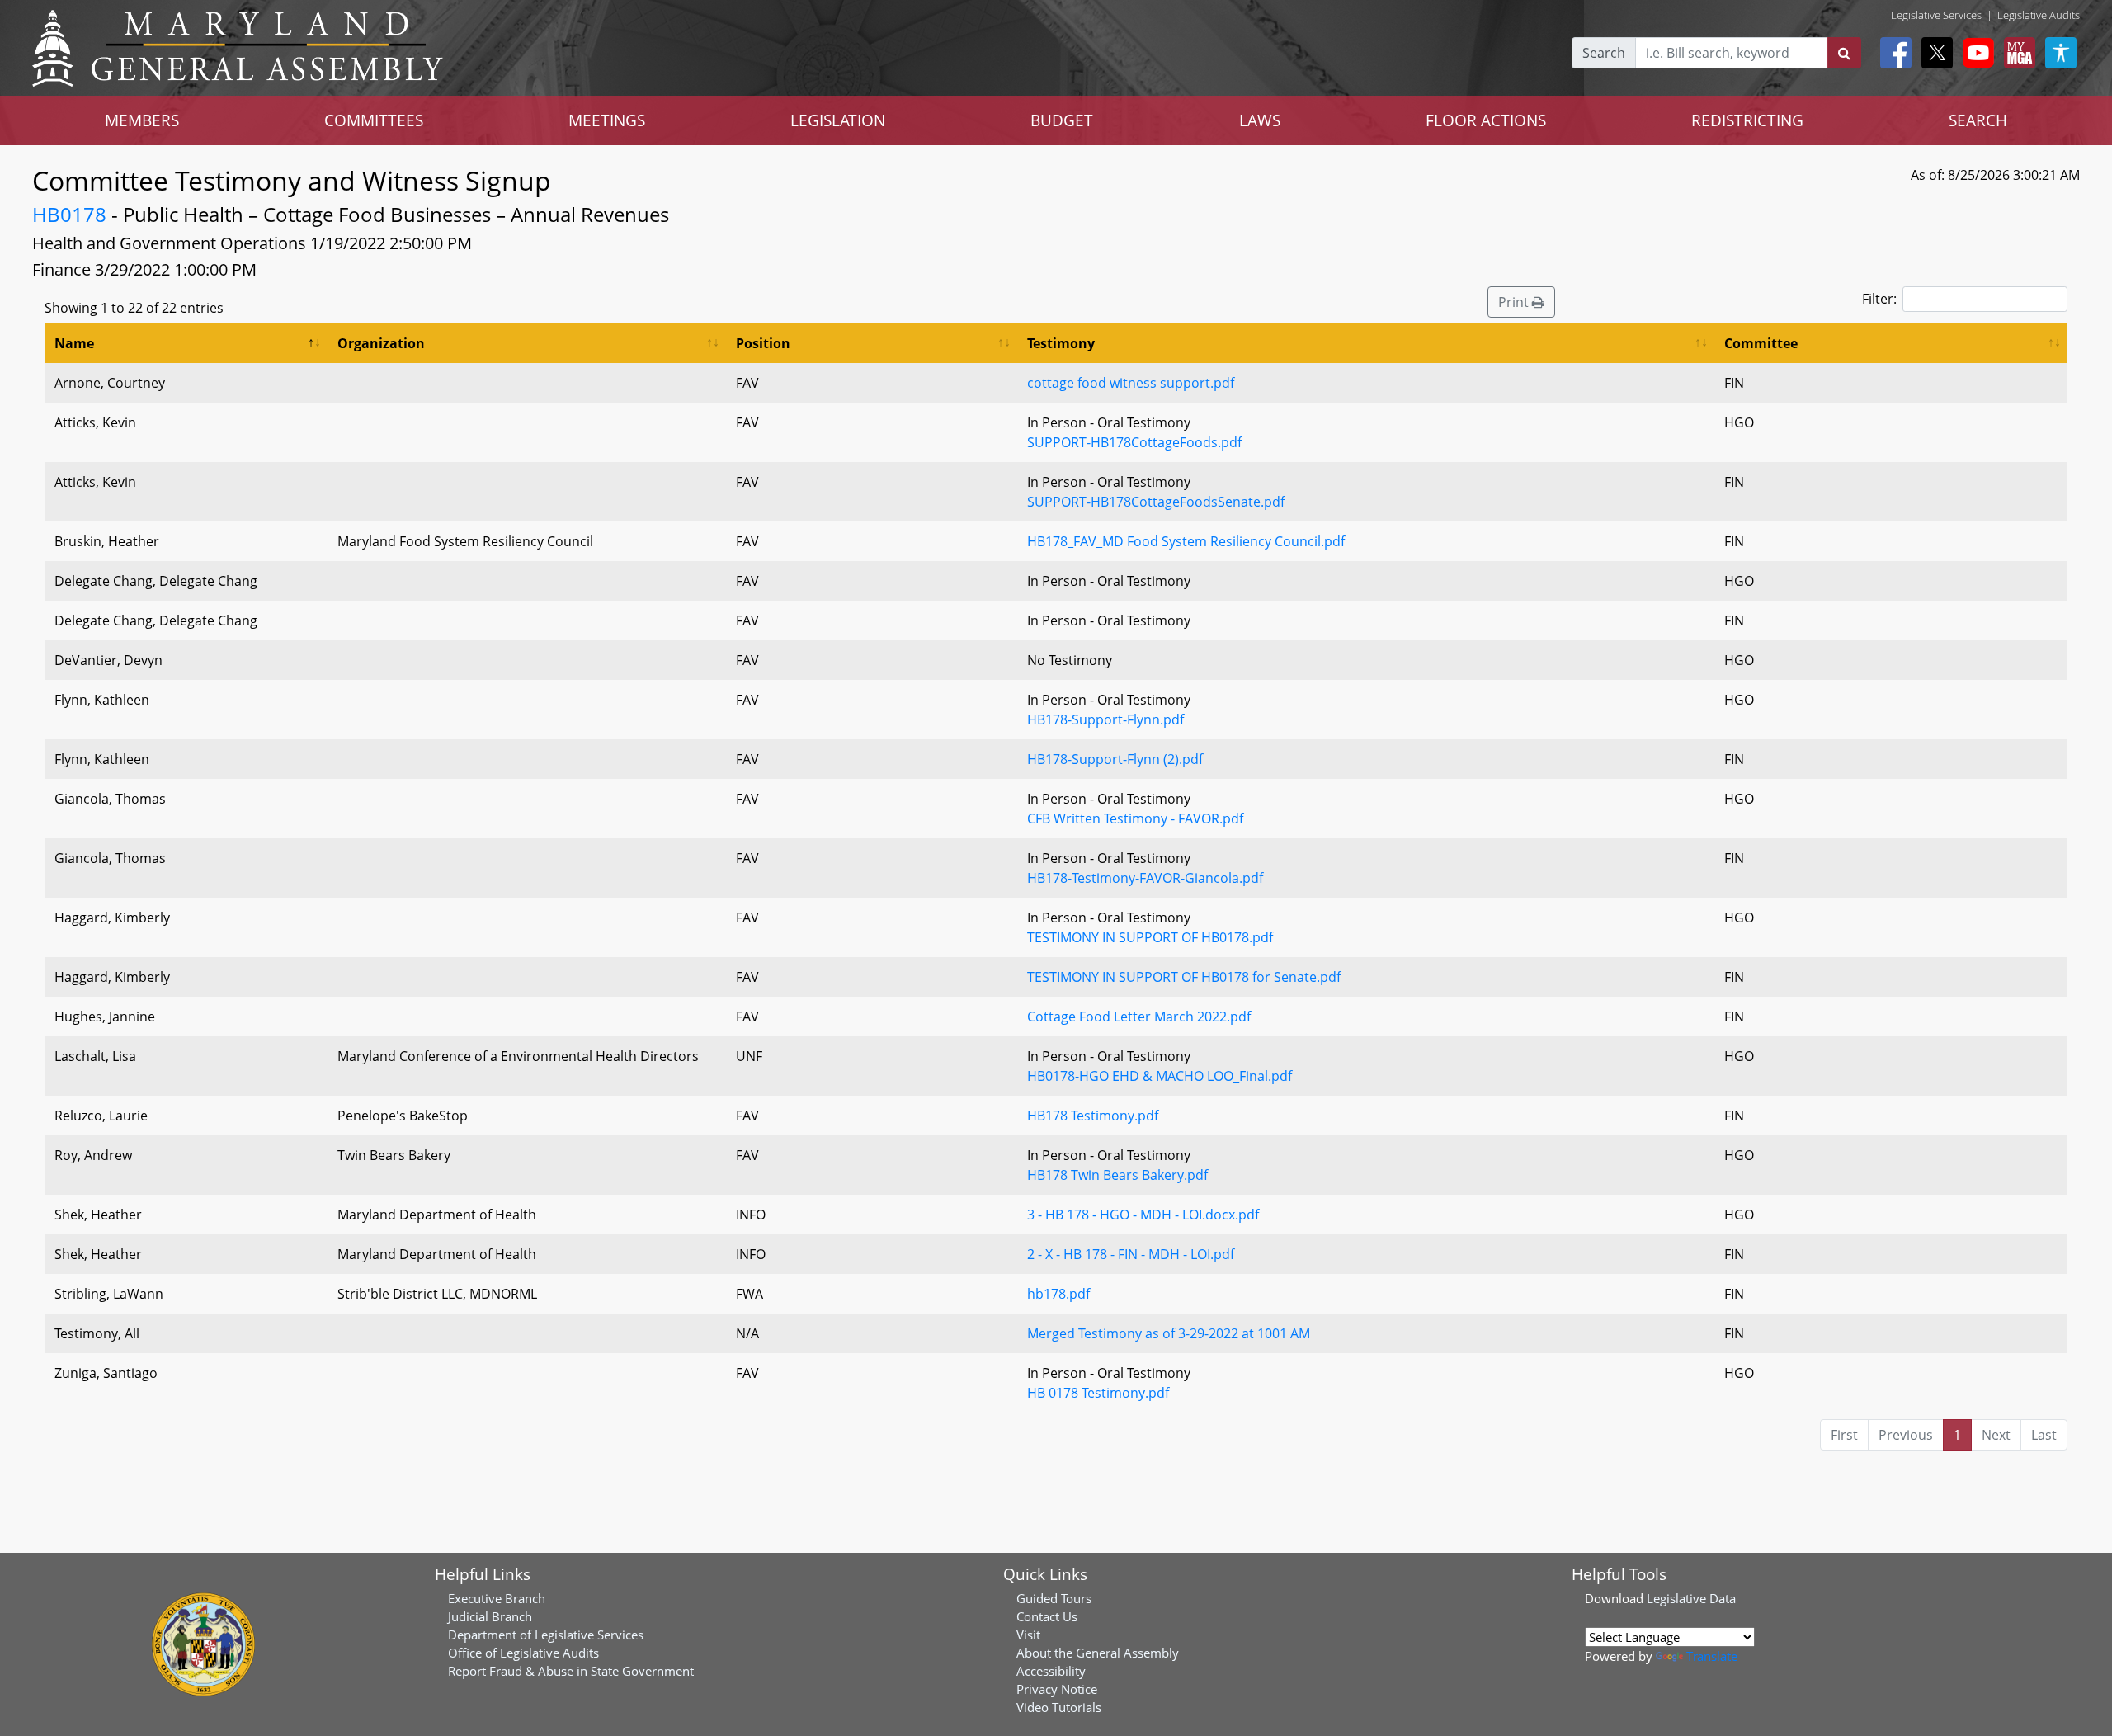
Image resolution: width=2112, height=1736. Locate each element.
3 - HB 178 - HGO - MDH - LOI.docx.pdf (1143, 1215)
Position (763, 343)
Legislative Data (1691, 1598)
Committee (1761, 343)
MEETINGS (607, 120)
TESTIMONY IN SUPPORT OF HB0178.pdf (1150, 937)
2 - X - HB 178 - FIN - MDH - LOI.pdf (1131, 1254)
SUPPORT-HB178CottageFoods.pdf (1134, 442)
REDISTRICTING (1747, 120)
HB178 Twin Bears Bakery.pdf (1117, 1175)
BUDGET (1062, 120)
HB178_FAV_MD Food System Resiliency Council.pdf (1186, 541)
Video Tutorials (1059, 1707)
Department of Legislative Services (546, 1635)
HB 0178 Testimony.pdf (1098, 1393)
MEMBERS (142, 120)
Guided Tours (1054, 1598)
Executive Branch (497, 1598)
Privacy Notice (1057, 1689)
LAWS (1260, 120)
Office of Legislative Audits (523, 1653)
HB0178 (69, 214)
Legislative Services (1936, 15)
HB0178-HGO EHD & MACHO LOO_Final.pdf (1160, 1076)
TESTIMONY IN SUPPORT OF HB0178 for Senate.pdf (1184, 977)
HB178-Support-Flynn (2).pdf (1115, 759)
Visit (1028, 1635)
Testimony (1061, 343)
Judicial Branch (490, 1616)
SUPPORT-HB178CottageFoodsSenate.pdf (1156, 502)
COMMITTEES (374, 120)
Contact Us (1047, 1616)
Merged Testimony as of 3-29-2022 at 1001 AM (1169, 1333)
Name (74, 343)
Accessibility (1051, 1671)
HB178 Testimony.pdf (1093, 1116)
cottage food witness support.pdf (1131, 383)
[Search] (1844, 53)
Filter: (1879, 299)
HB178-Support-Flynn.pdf (1105, 719)
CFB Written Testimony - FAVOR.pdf (1135, 818)
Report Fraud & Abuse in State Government (571, 1671)
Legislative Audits (2039, 15)
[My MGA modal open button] (2016, 53)
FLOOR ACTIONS (1486, 120)
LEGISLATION (838, 120)
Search (1604, 53)
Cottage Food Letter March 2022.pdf (1139, 1017)
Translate (1712, 1656)
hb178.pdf (1058, 1294)
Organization (381, 343)
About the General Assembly (1098, 1653)
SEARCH (1978, 120)
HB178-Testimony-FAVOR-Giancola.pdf (1145, 878)
